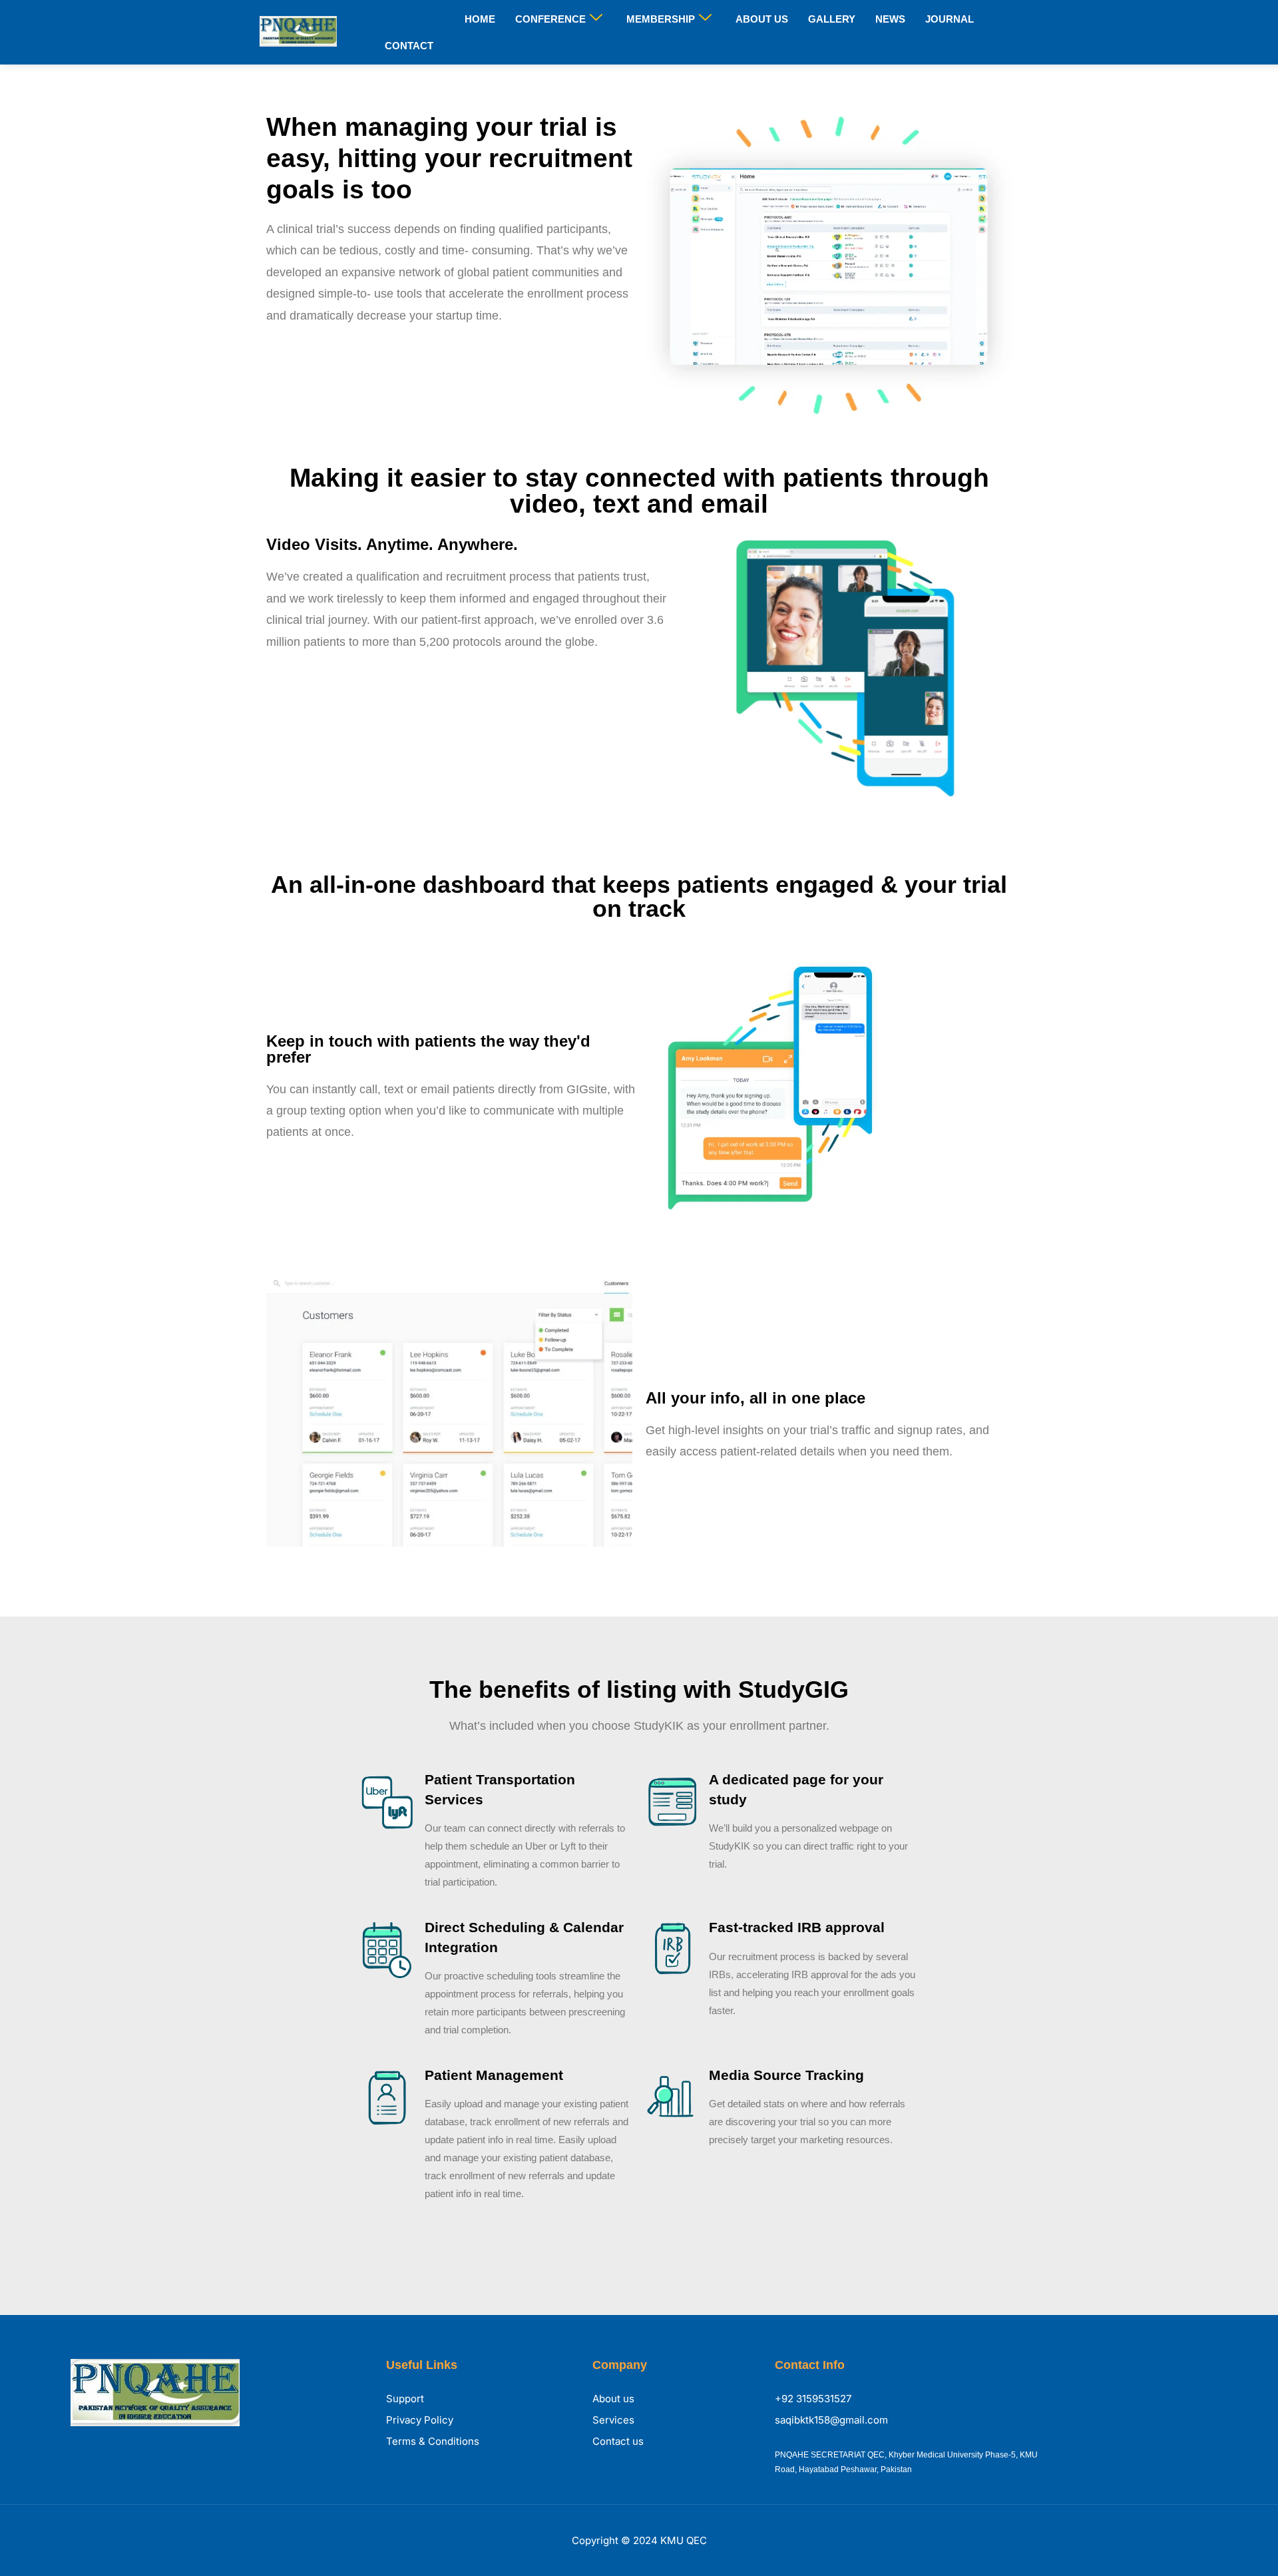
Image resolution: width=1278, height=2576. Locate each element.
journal (950, 19)
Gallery (832, 19)
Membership (661, 19)
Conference (550, 19)
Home (480, 19)
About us (762, 19)
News (890, 19)
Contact (409, 46)
